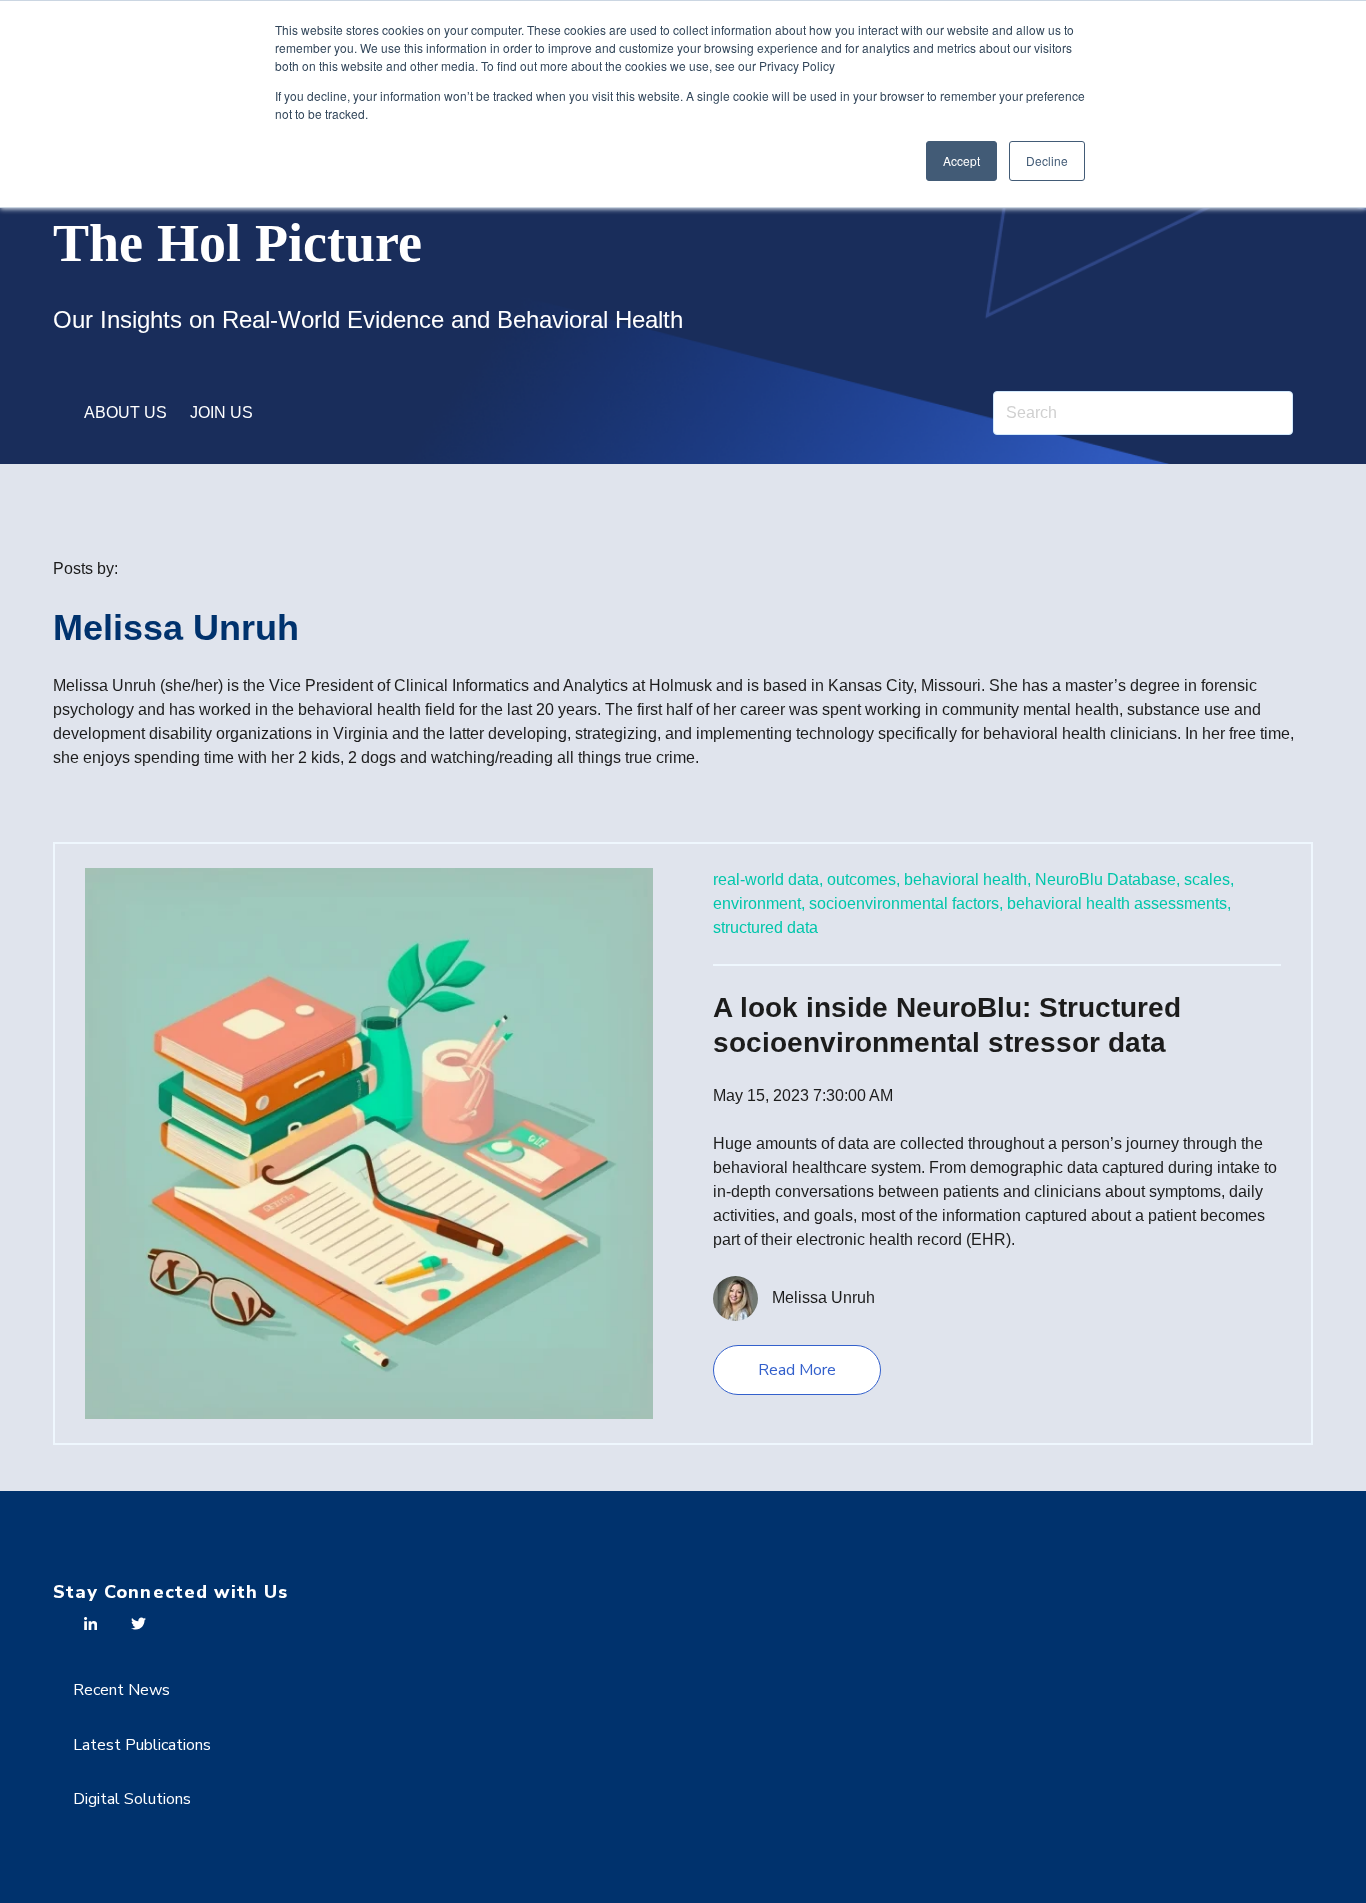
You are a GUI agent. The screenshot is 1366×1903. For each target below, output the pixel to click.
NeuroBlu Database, (1107, 879)
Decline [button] (1047, 160)
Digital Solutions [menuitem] (132, 1799)
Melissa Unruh (823, 1297)
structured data (765, 927)
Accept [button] (961, 160)
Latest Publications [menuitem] (142, 1745)
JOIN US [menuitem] (221, 412)
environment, (759, 903)
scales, (1209, 879)
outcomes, (863, 879)
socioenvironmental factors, (906, 903)
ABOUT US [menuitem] (125, 412)
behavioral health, (967, 879)
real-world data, (768, 879)
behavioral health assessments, (1119, 903)
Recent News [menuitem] (121, 1690)
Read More (797, 1370)
